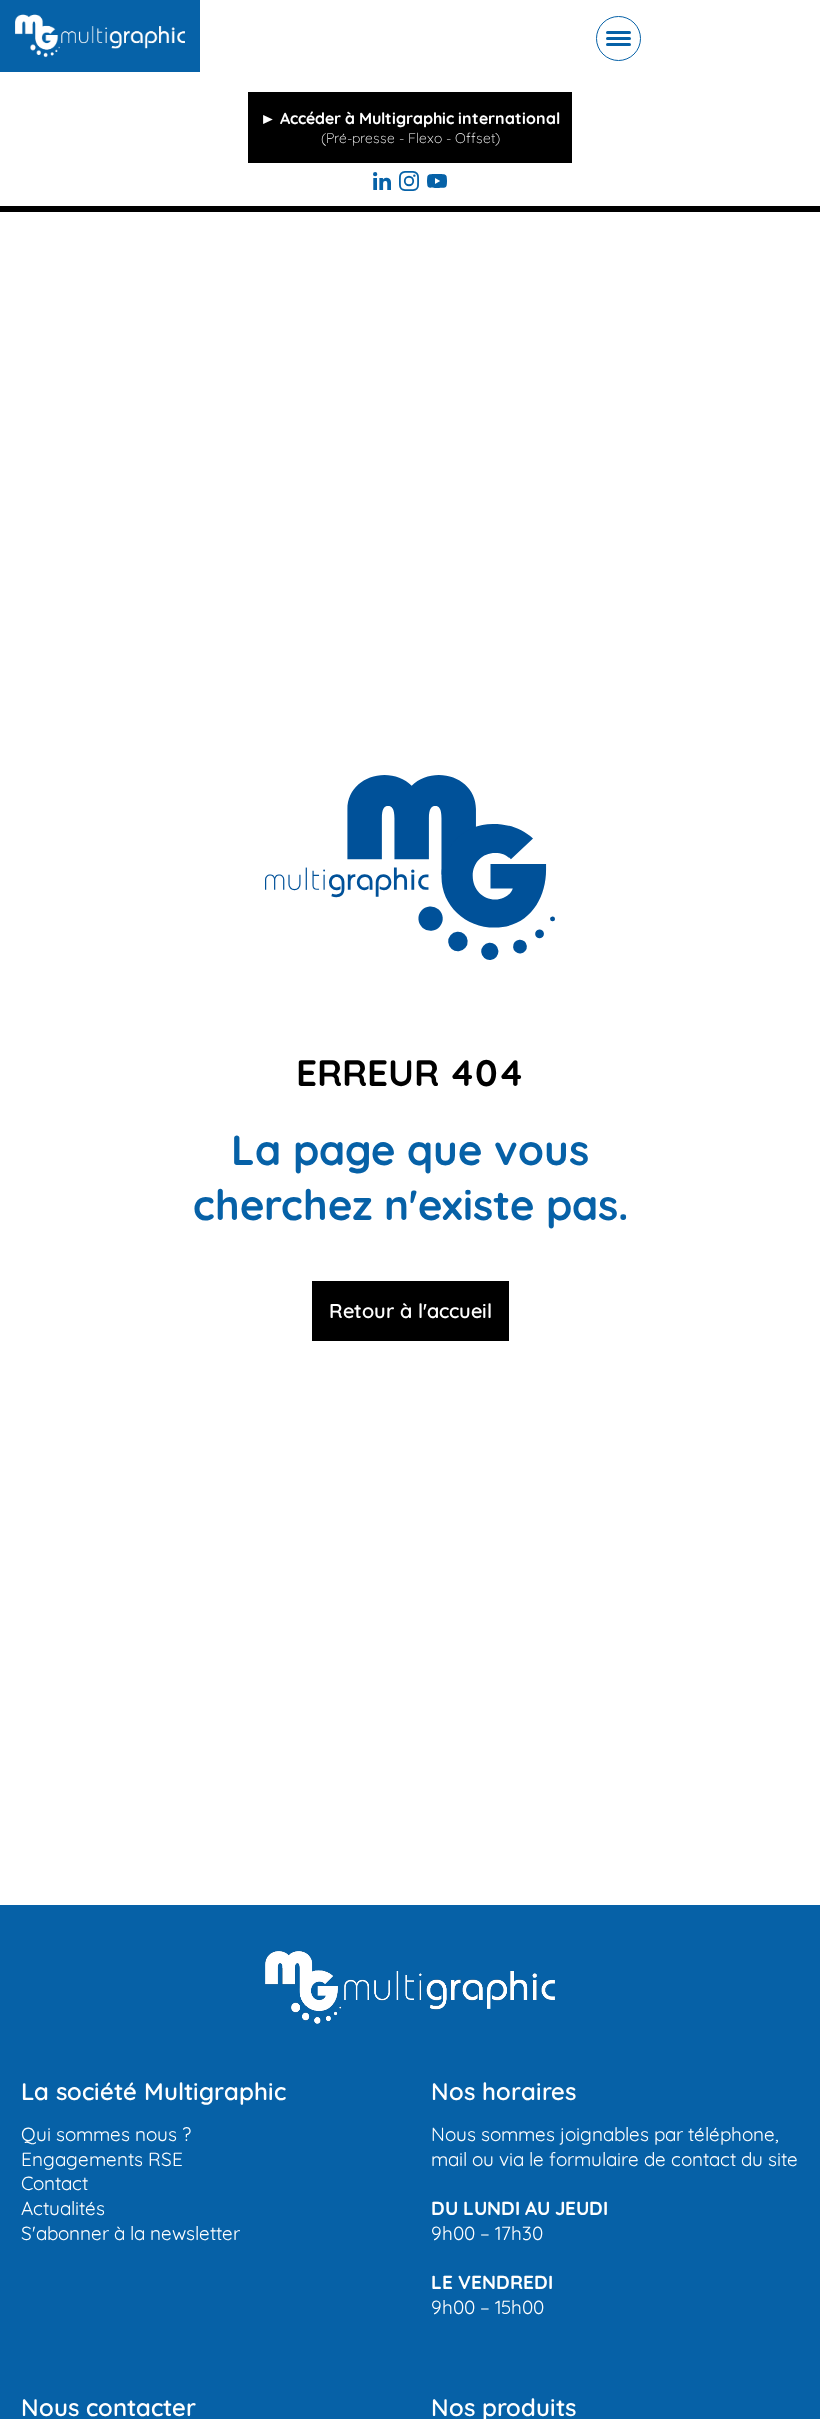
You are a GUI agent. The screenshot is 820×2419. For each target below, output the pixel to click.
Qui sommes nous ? (106, 2134)
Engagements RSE (102, 2159)
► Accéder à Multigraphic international (410, 127)
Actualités (63, 2208)
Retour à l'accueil (410, 1310)
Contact (54, 2183)
